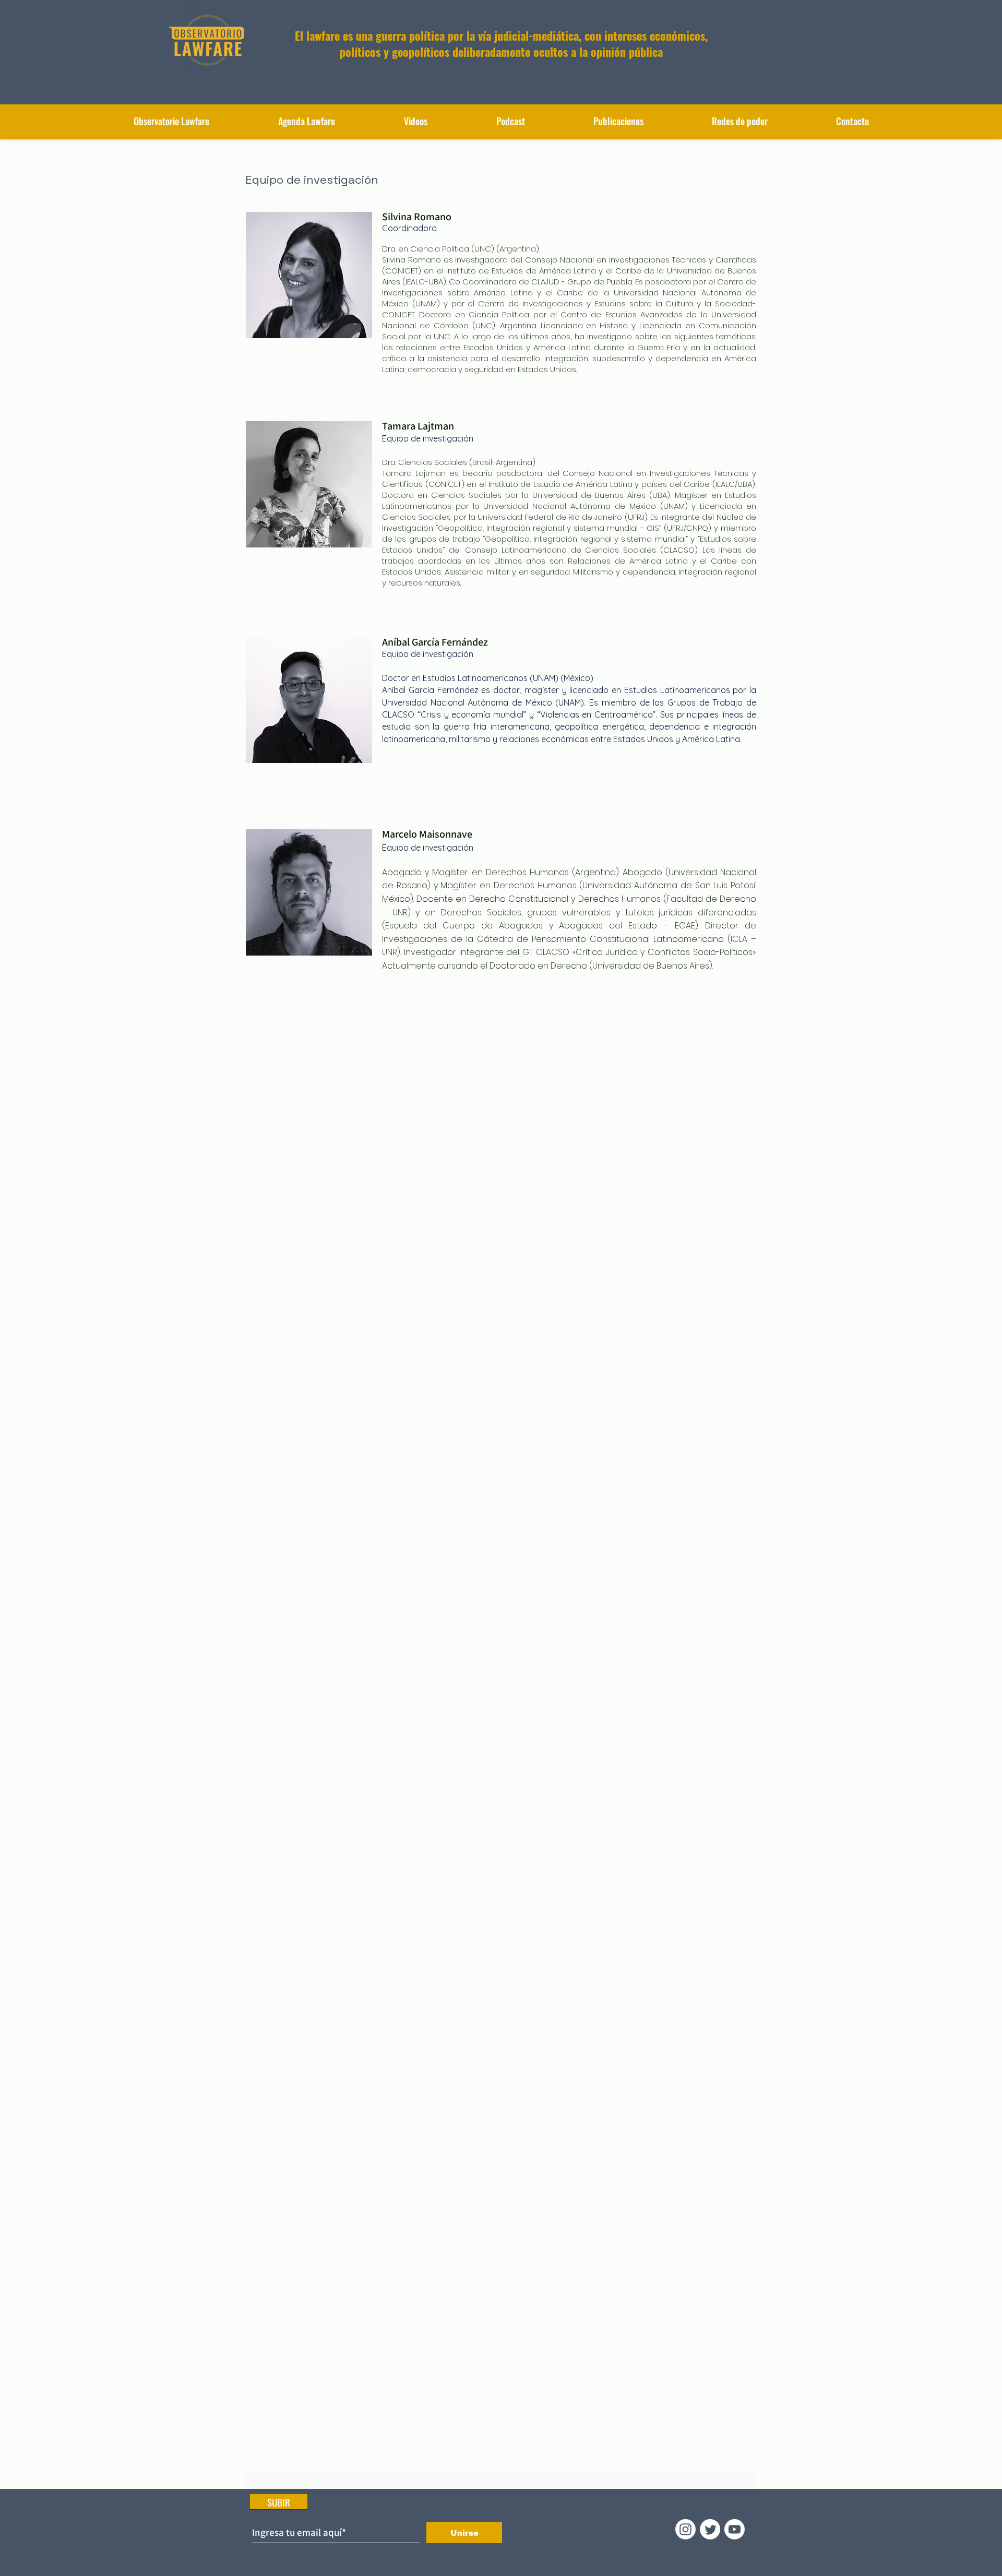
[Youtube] (735, 2529)
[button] (618, 121)
